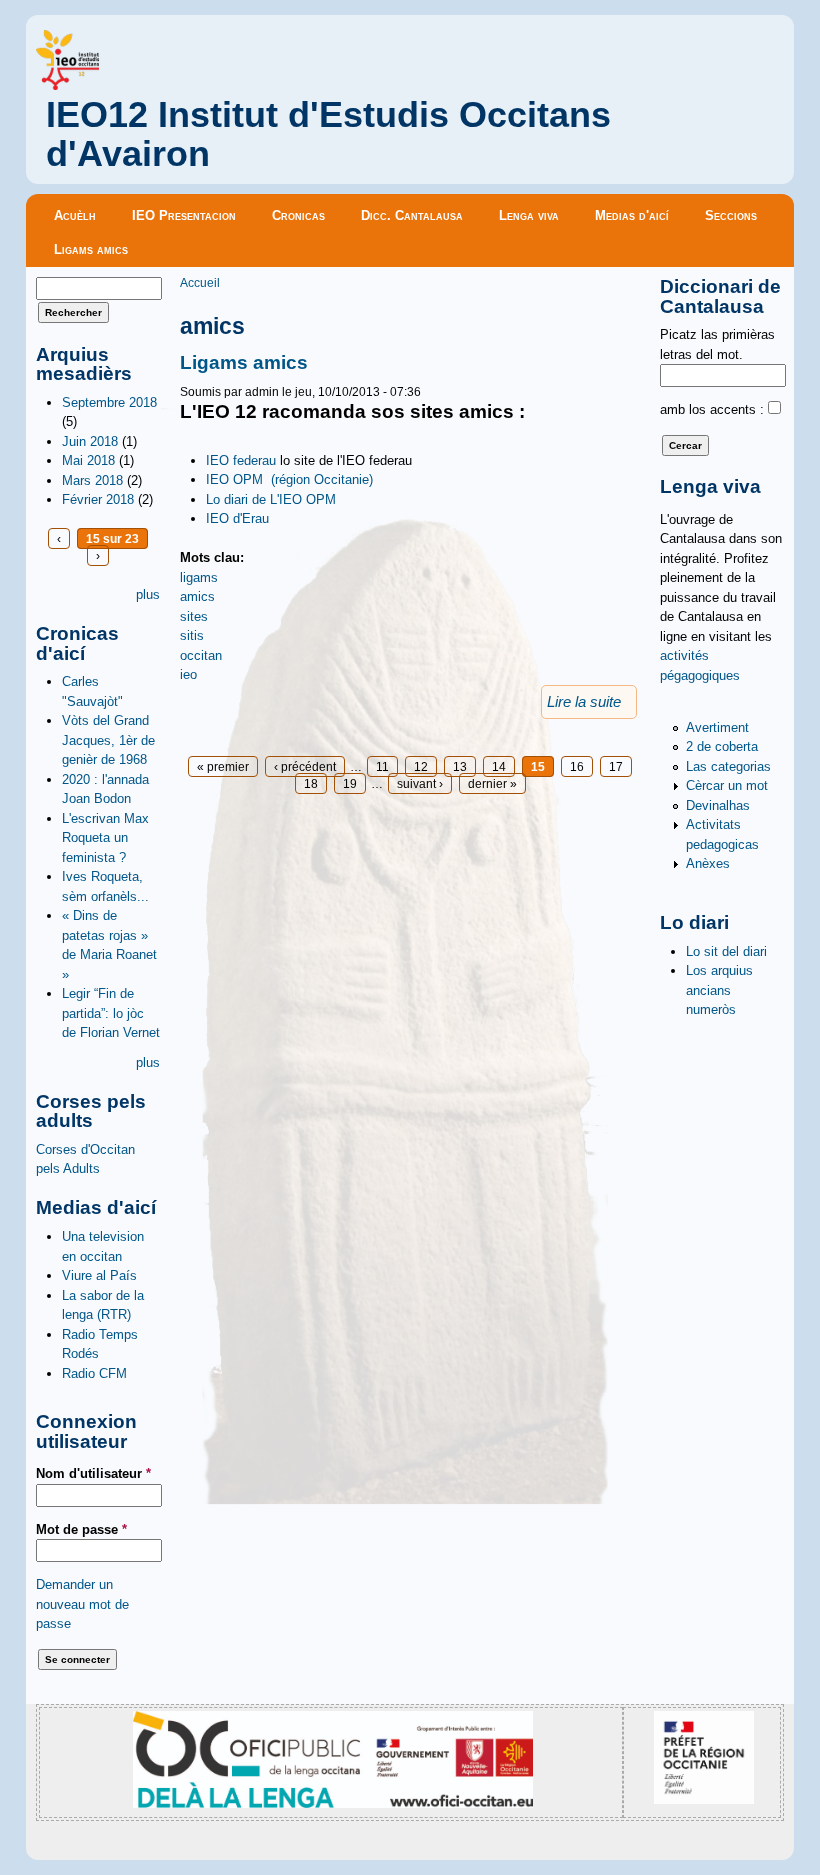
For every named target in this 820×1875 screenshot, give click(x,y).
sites (194, 616)
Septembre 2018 (109, 402)
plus (148, 594)
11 (382, 766)
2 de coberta (722, 746)
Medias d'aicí (632, 215)
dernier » (492, 783)
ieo (188, 674)
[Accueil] (67, 85)
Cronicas (298, 215)
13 (460, 766)
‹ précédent (305, 766)
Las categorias (728, 766)
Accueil (200, 282)
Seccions (731, 215)
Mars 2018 (92, 480)
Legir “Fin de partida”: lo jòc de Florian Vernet (111, 1013)
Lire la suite (584, 702)
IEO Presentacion (184, 215)
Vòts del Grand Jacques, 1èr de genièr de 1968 (108, 740)
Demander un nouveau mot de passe (82, 1604)
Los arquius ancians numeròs (719, 990)
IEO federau (241, 460)
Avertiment (717, 727)
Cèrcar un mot (727, 785)
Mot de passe (81, 1529)
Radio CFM (94, 1373)
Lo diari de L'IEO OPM (271, 499)
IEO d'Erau (237, 518)
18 (311, 783)
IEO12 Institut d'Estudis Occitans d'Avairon (328, 134)
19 (350, 783)
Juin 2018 (90, 441)
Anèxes (708, 863)
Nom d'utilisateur (93, 1473)
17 (616, 766)
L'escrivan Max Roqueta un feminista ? (105, 838)
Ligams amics (91, 249)
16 (577, 766)
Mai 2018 (88, 460)
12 (421, 766)
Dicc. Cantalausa (412, 215)
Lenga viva (529, 215)
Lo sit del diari (726, 951)
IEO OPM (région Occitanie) (289, 479)
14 (499, 766)
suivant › (420, 783)
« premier (223, 766)
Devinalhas (718, 805)
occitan (201, 655)
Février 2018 (98, 499)
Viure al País (99, 1275)
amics (197, 596)
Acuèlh (75, 215)
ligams (199, 577)
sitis (192, 635)
